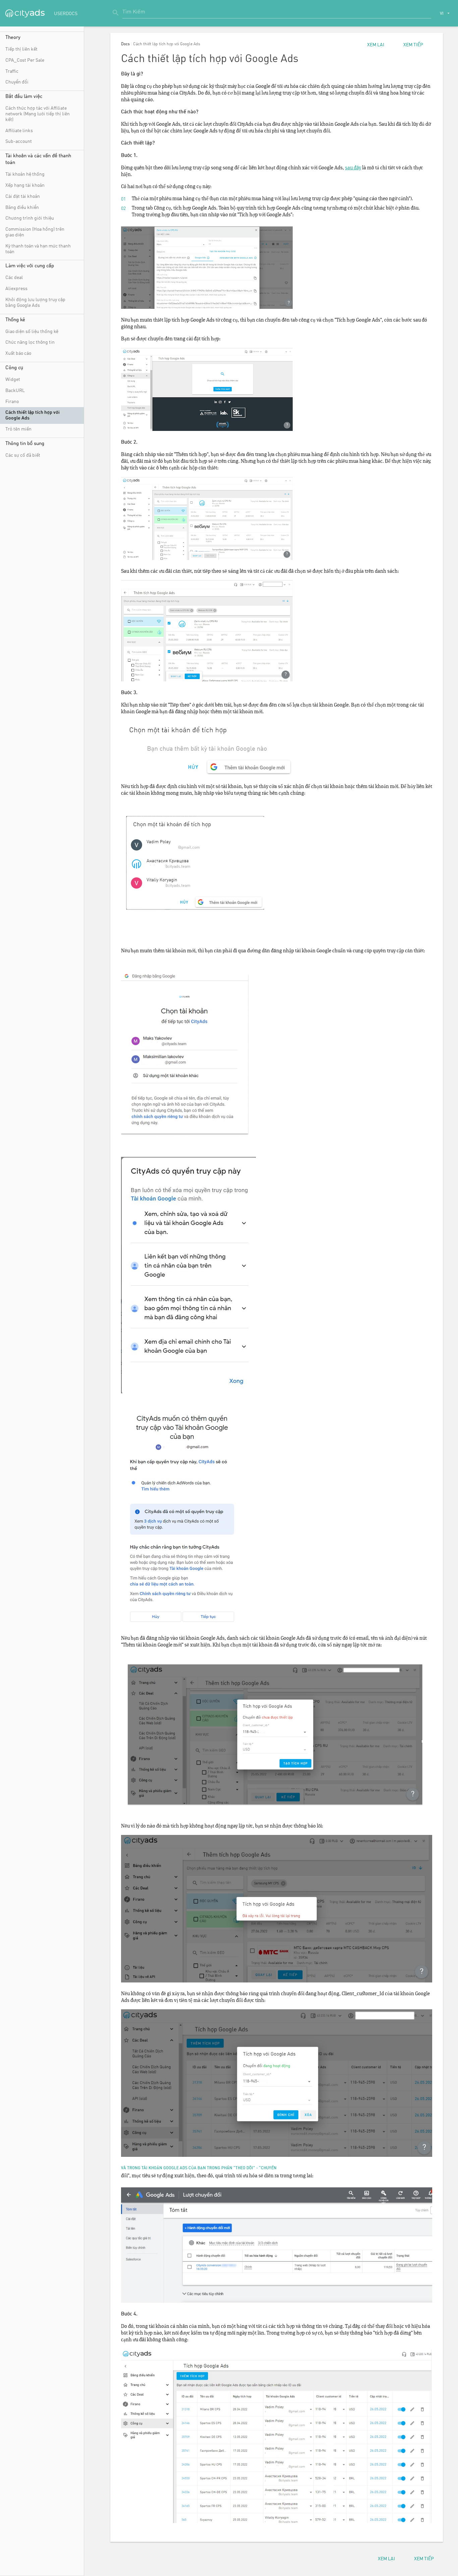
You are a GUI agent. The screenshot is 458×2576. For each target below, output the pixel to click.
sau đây (353, 168)
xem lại (376, 45)
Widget (13, 380)
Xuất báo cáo (18, 353)
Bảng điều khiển (22, 208)
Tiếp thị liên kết (21, 49)
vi (442, 14)
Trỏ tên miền (18, 429)
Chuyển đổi (17, 82)
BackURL (15, 391)
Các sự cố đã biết (23, 455)
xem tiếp (413, 45)
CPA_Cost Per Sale (25, 60)
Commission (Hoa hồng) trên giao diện (35, 232)
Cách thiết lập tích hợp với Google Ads (33, 415)
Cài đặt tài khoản (23, 197)
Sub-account (19, 142)
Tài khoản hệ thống (25, 174)
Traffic (12, 71)
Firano (12, 402)
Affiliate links (19, 131)
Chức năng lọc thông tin (30, 342)
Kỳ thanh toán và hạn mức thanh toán (38, 249)
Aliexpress (16, 289)
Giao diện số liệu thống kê (32, 332)
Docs (125, 44)
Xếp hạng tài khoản (25, 185)
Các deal (14, 278)
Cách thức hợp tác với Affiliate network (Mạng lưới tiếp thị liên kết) (38, 114)
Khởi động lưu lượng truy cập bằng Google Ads (35, 303)
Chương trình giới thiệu (30, 218)
